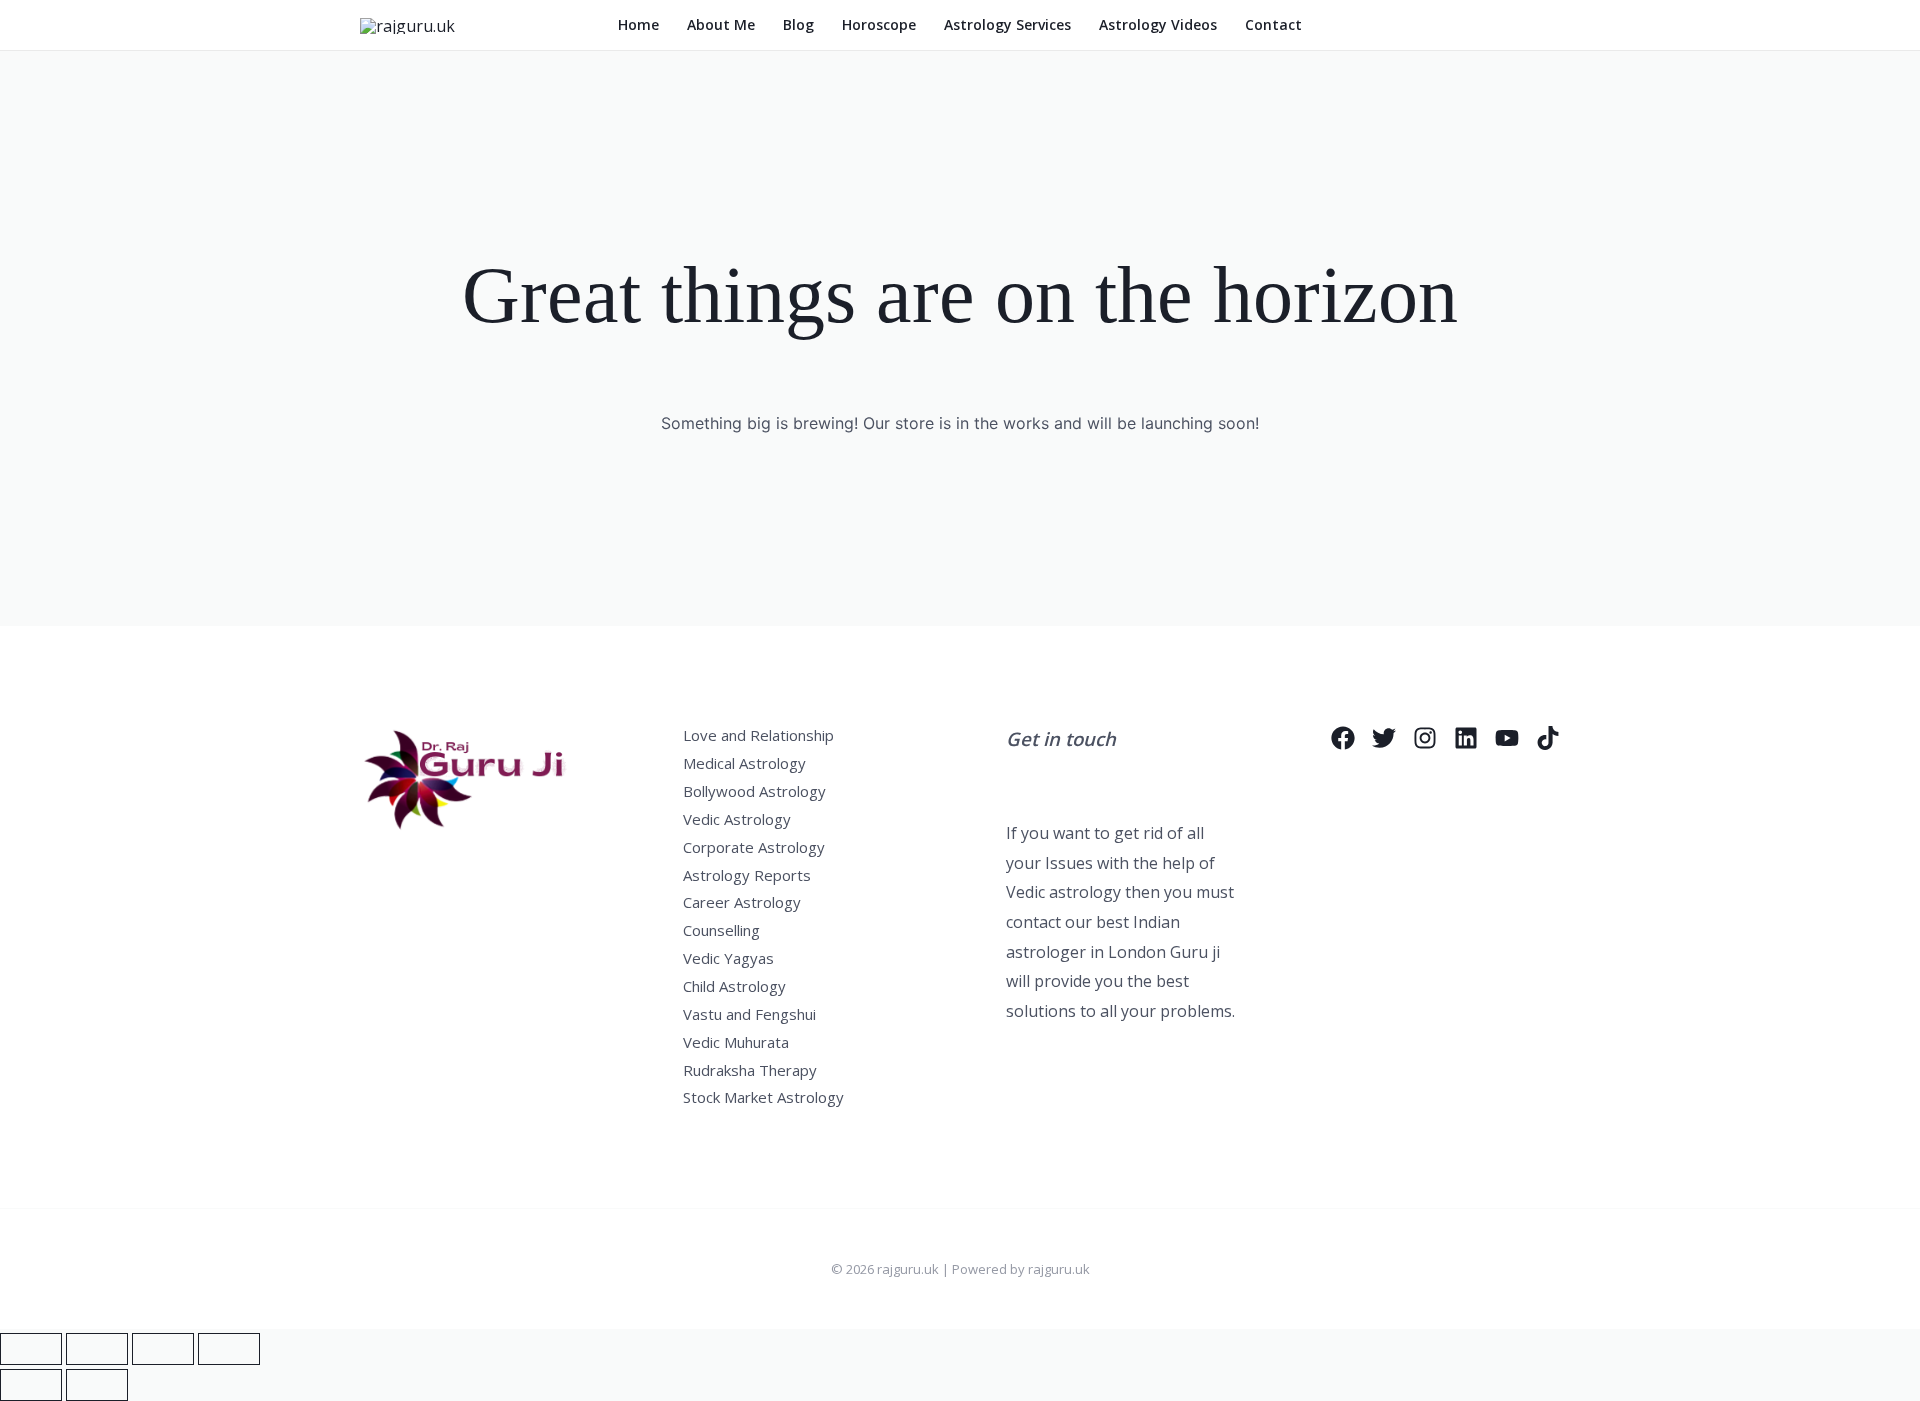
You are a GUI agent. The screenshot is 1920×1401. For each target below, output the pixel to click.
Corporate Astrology (754, 847)
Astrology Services (1007, 24)
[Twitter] (1384, 738)
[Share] (163, 1349)
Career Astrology (742, 902)
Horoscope (879, 24)
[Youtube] (1507, 738)
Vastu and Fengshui (749, 1014)
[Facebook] (1343, 738)
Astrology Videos (1158, 24)
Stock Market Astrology (763, 1097)
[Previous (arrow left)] (31, 1385)
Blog (798, 24)
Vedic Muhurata (736, 1042)
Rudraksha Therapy (750, 1070)
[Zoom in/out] (31, 1349)
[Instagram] (1425, 738)
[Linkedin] (1466, 738)
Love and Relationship (758, 735)
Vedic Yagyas (728, 958)
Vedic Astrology (737, 819)
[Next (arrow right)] (97, 1385)
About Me (721, 24)
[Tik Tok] (1548, 738)
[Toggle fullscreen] (97, 1349)
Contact (1273, 24)
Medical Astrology (744, 763)
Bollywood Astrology (754, 791)
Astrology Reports (747, 875)
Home (638, 24)
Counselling (721, 930)
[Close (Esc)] (229, 1349)
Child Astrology (734, 986)
